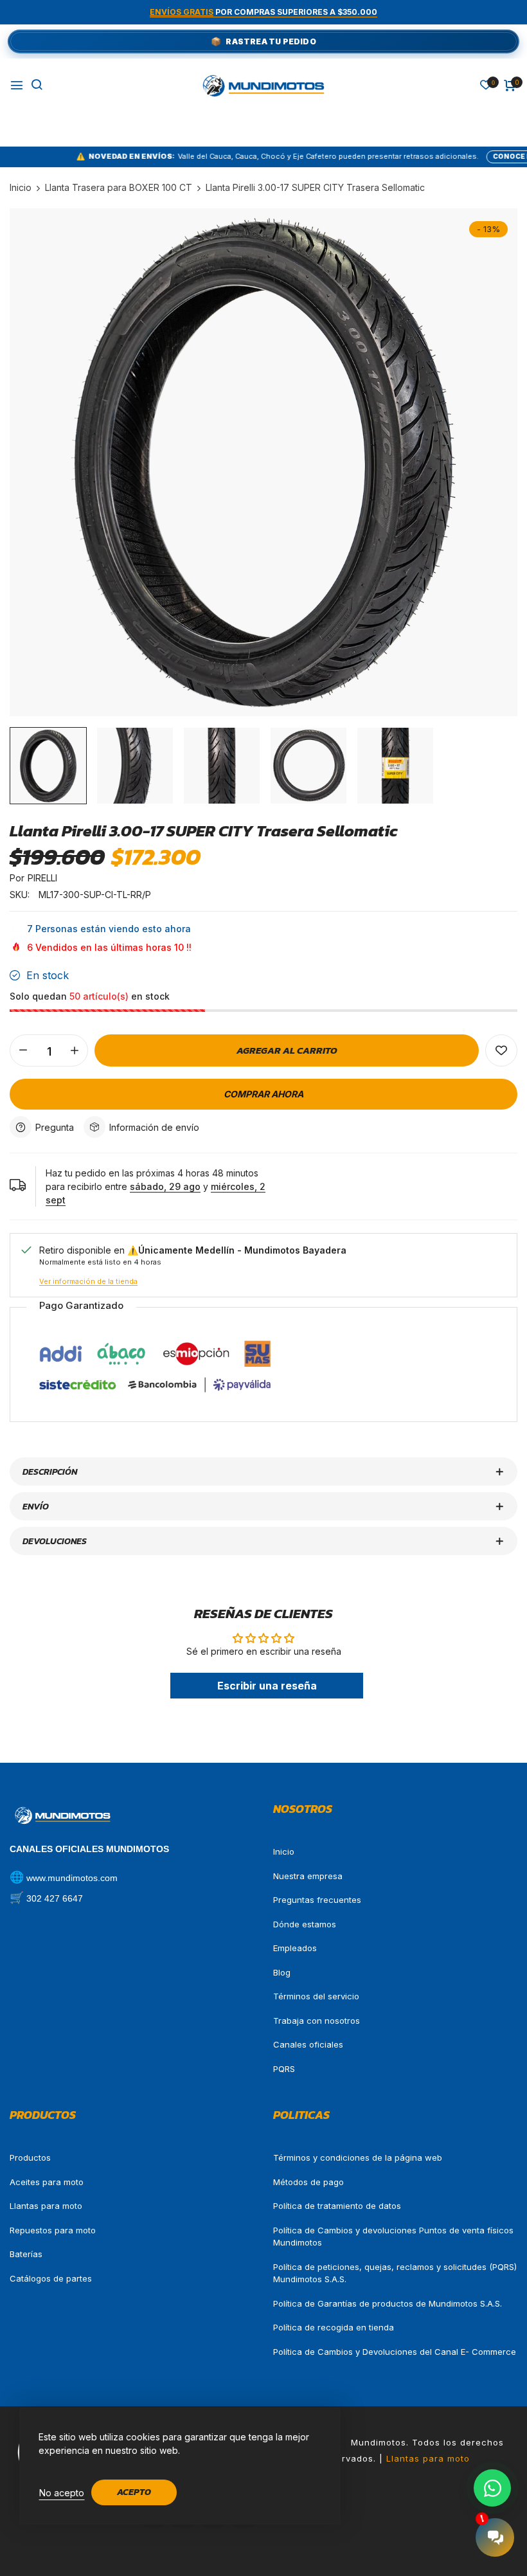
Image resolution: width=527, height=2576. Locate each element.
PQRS (284, 2069)
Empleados (295, 1948)
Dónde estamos (305, 1924)
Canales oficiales (308, 2044)
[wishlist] (486, 86)
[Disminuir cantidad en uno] (23, 1050)
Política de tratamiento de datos (337, 2206)
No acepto (62, 2493)
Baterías (26, 2254)
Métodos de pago (308, 2182)
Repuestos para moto (53, 2230)
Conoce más (449, 156)
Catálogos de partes (51, 2278)
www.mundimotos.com (72, 1878)
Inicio (284, 1851)
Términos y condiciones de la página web (358, 2157)
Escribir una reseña (267, 1686)
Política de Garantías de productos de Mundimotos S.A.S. (388, 2303)
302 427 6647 (55, 1898)
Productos (30, 2157)
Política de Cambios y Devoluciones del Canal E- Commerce (395, 2352)
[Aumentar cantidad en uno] (75, 1050)
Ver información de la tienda (88, 1281)
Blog (282, 1972)
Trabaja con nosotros (317, 2021)
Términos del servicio (316, 1996)
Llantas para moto (46, 2206)
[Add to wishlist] (501, 1050)
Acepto (134, 2492)
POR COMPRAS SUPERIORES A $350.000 (263, 12)
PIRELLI (42, 878)
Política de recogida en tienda (334, 2327)
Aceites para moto (47, 2182)
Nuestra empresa (308, 1876)
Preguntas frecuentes (317, 1900)
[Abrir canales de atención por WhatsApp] (492, 2488)
